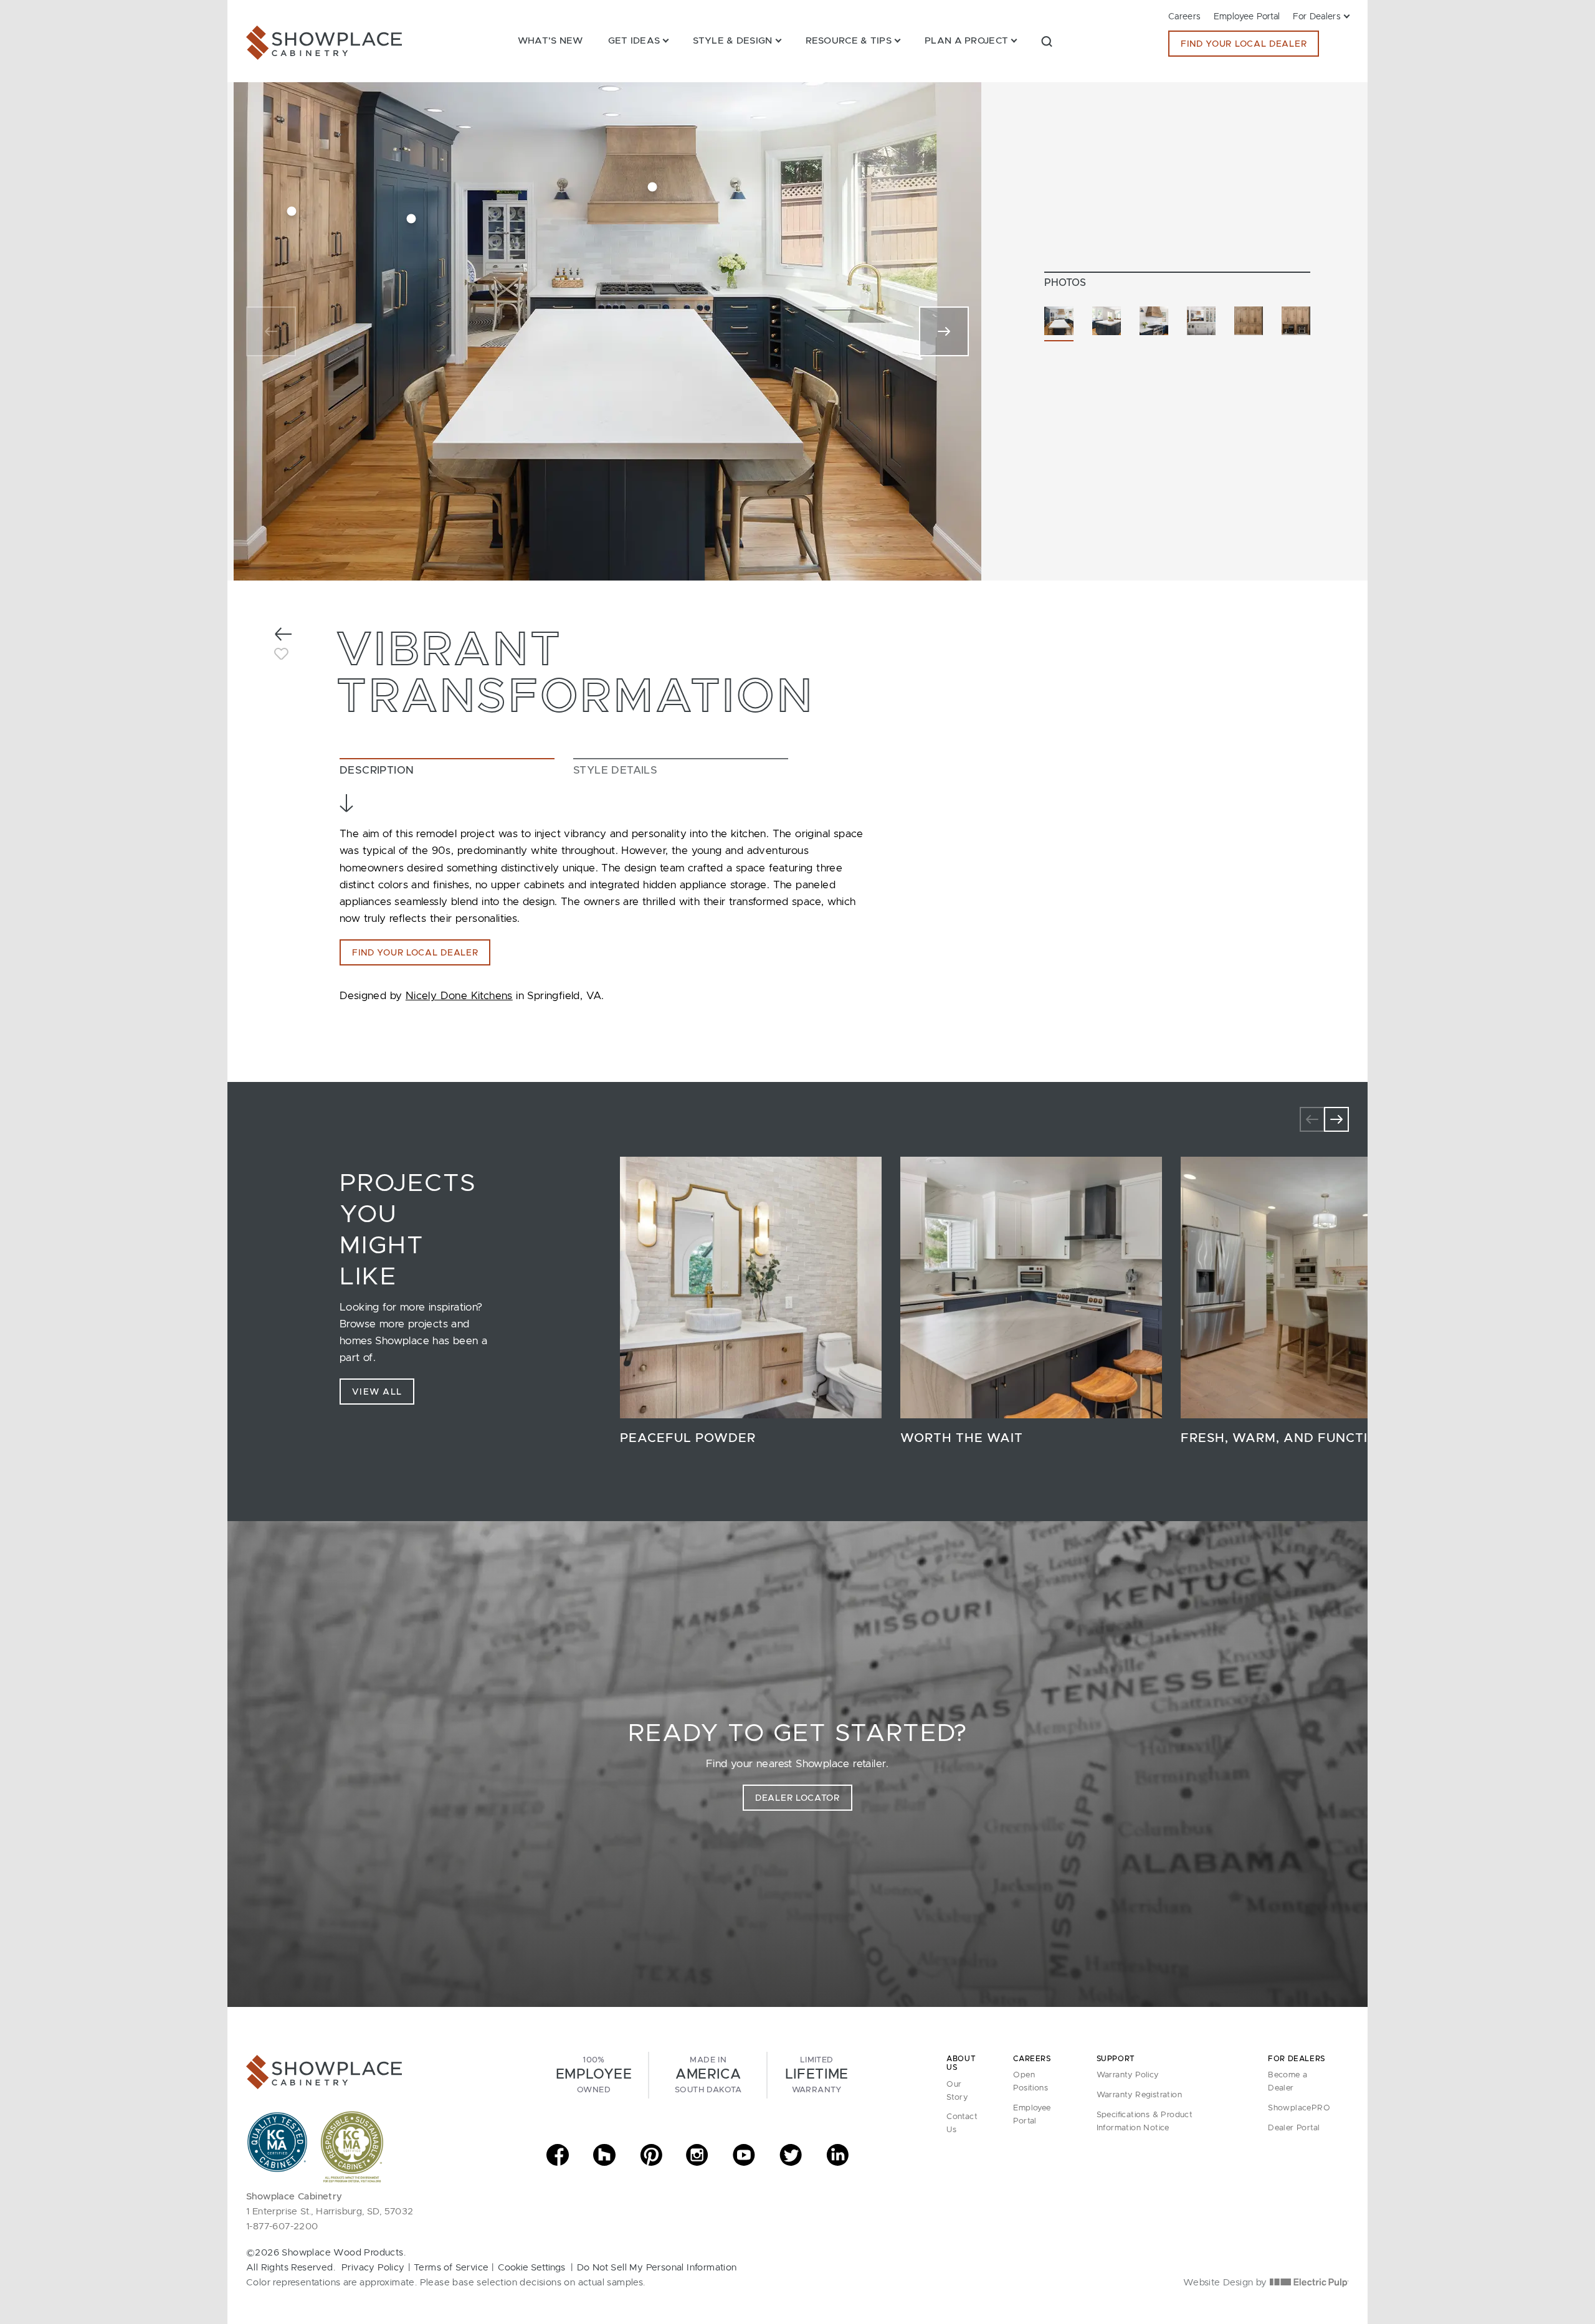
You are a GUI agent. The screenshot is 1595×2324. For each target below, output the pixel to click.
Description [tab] (377, 770)
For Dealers (1317, 17)
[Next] (944, 331)
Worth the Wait (962, 1438)
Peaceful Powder (688, 1438)
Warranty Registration (1139, 2095)
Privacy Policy (373, 2268)
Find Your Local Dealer (1244, 44)
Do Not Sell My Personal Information (657, 2268)
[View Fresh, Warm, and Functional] (1312, 1288)
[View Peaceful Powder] (751, 1288)
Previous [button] (1312, 1119)
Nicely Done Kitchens (459, 996)
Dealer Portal (1294, 2128)
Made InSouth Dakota (708, 2075)
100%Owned (594, 2075)
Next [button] (1336, 1119)
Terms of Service (451, 2268)
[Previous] (271, 331)
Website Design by (1226, 2283)
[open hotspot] (292, 211)
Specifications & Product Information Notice (1145, 2122)
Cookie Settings (531, 2268)
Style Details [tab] (615, 770)
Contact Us (962, 2123)
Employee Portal (1247, 17)
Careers (1185, 17)
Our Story (957, 2091)
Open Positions (1031, 2082)
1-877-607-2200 (282, 2227)
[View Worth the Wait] (1031, 1288)
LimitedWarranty (817, 2075)
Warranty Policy (1128, 2075)
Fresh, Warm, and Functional (1294, 1438)
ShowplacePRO (1299, 2108)
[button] (1047, 41)
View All (377, 1392)
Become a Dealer (1288, 2082)
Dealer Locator (797, 1798)
